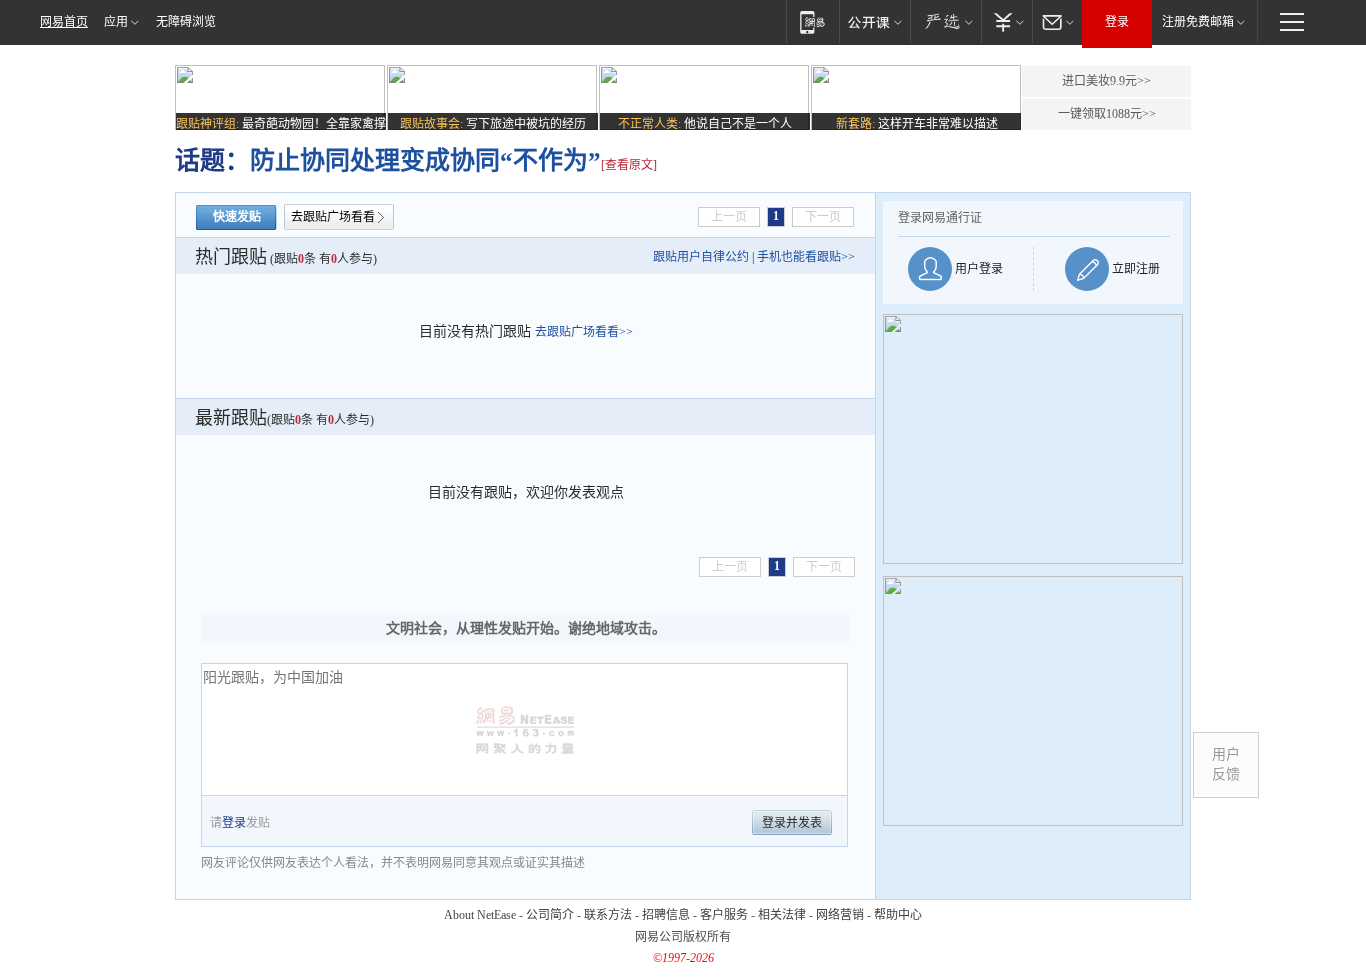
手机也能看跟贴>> (806, 257)
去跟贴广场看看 (333, 217)
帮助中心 (898, 915)
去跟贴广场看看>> (584, 332)
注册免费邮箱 (1198, 22)
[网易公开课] (874, 21)
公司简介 (550, 915)
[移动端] (812, 21)
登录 (1117, 22)
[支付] (1006, 21)
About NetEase (480, 915)
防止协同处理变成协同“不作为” (425, 160)
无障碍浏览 (186, 22)
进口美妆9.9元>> (1106, 81)
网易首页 (64, 22)
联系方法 (608, 915)
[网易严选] (945, 21)
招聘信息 (666, 915)
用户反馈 (1226, 764)
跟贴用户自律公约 (701, 257)
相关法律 (782, 915)
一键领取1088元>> (1107, 114)
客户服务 (724, 915)
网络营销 (840, 915)
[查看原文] (629, 165)
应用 (116, 22)
